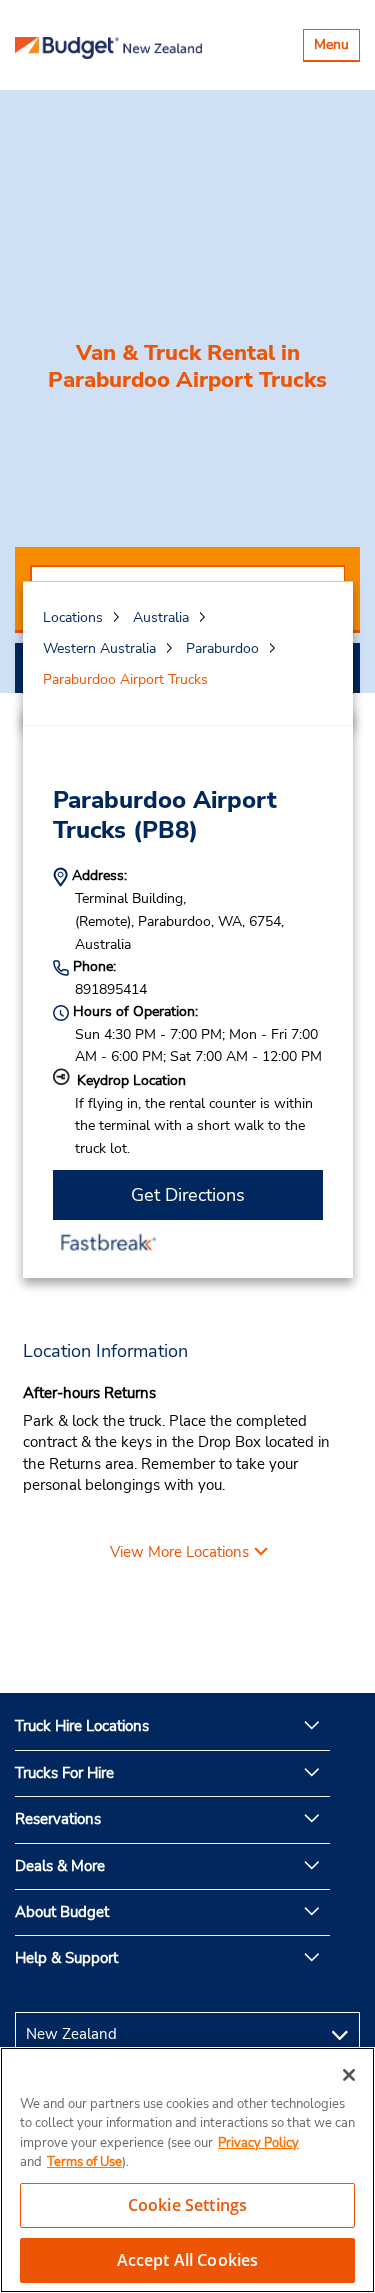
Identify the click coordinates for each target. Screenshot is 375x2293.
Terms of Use (84, 2162)
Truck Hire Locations (82, 1726)
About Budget (62, 1912)
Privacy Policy (258, 2143)
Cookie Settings (187, 2205)
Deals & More (60, 1866)
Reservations (58, 1819)
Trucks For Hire (64, 1773)
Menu (336, 47)
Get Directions (188, 1195)
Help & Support (66, 1958)
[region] (187, 2170)
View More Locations (179, 1552)
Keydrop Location (131, 1080)
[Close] (349, 2075)
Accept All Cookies (188, 2260)
